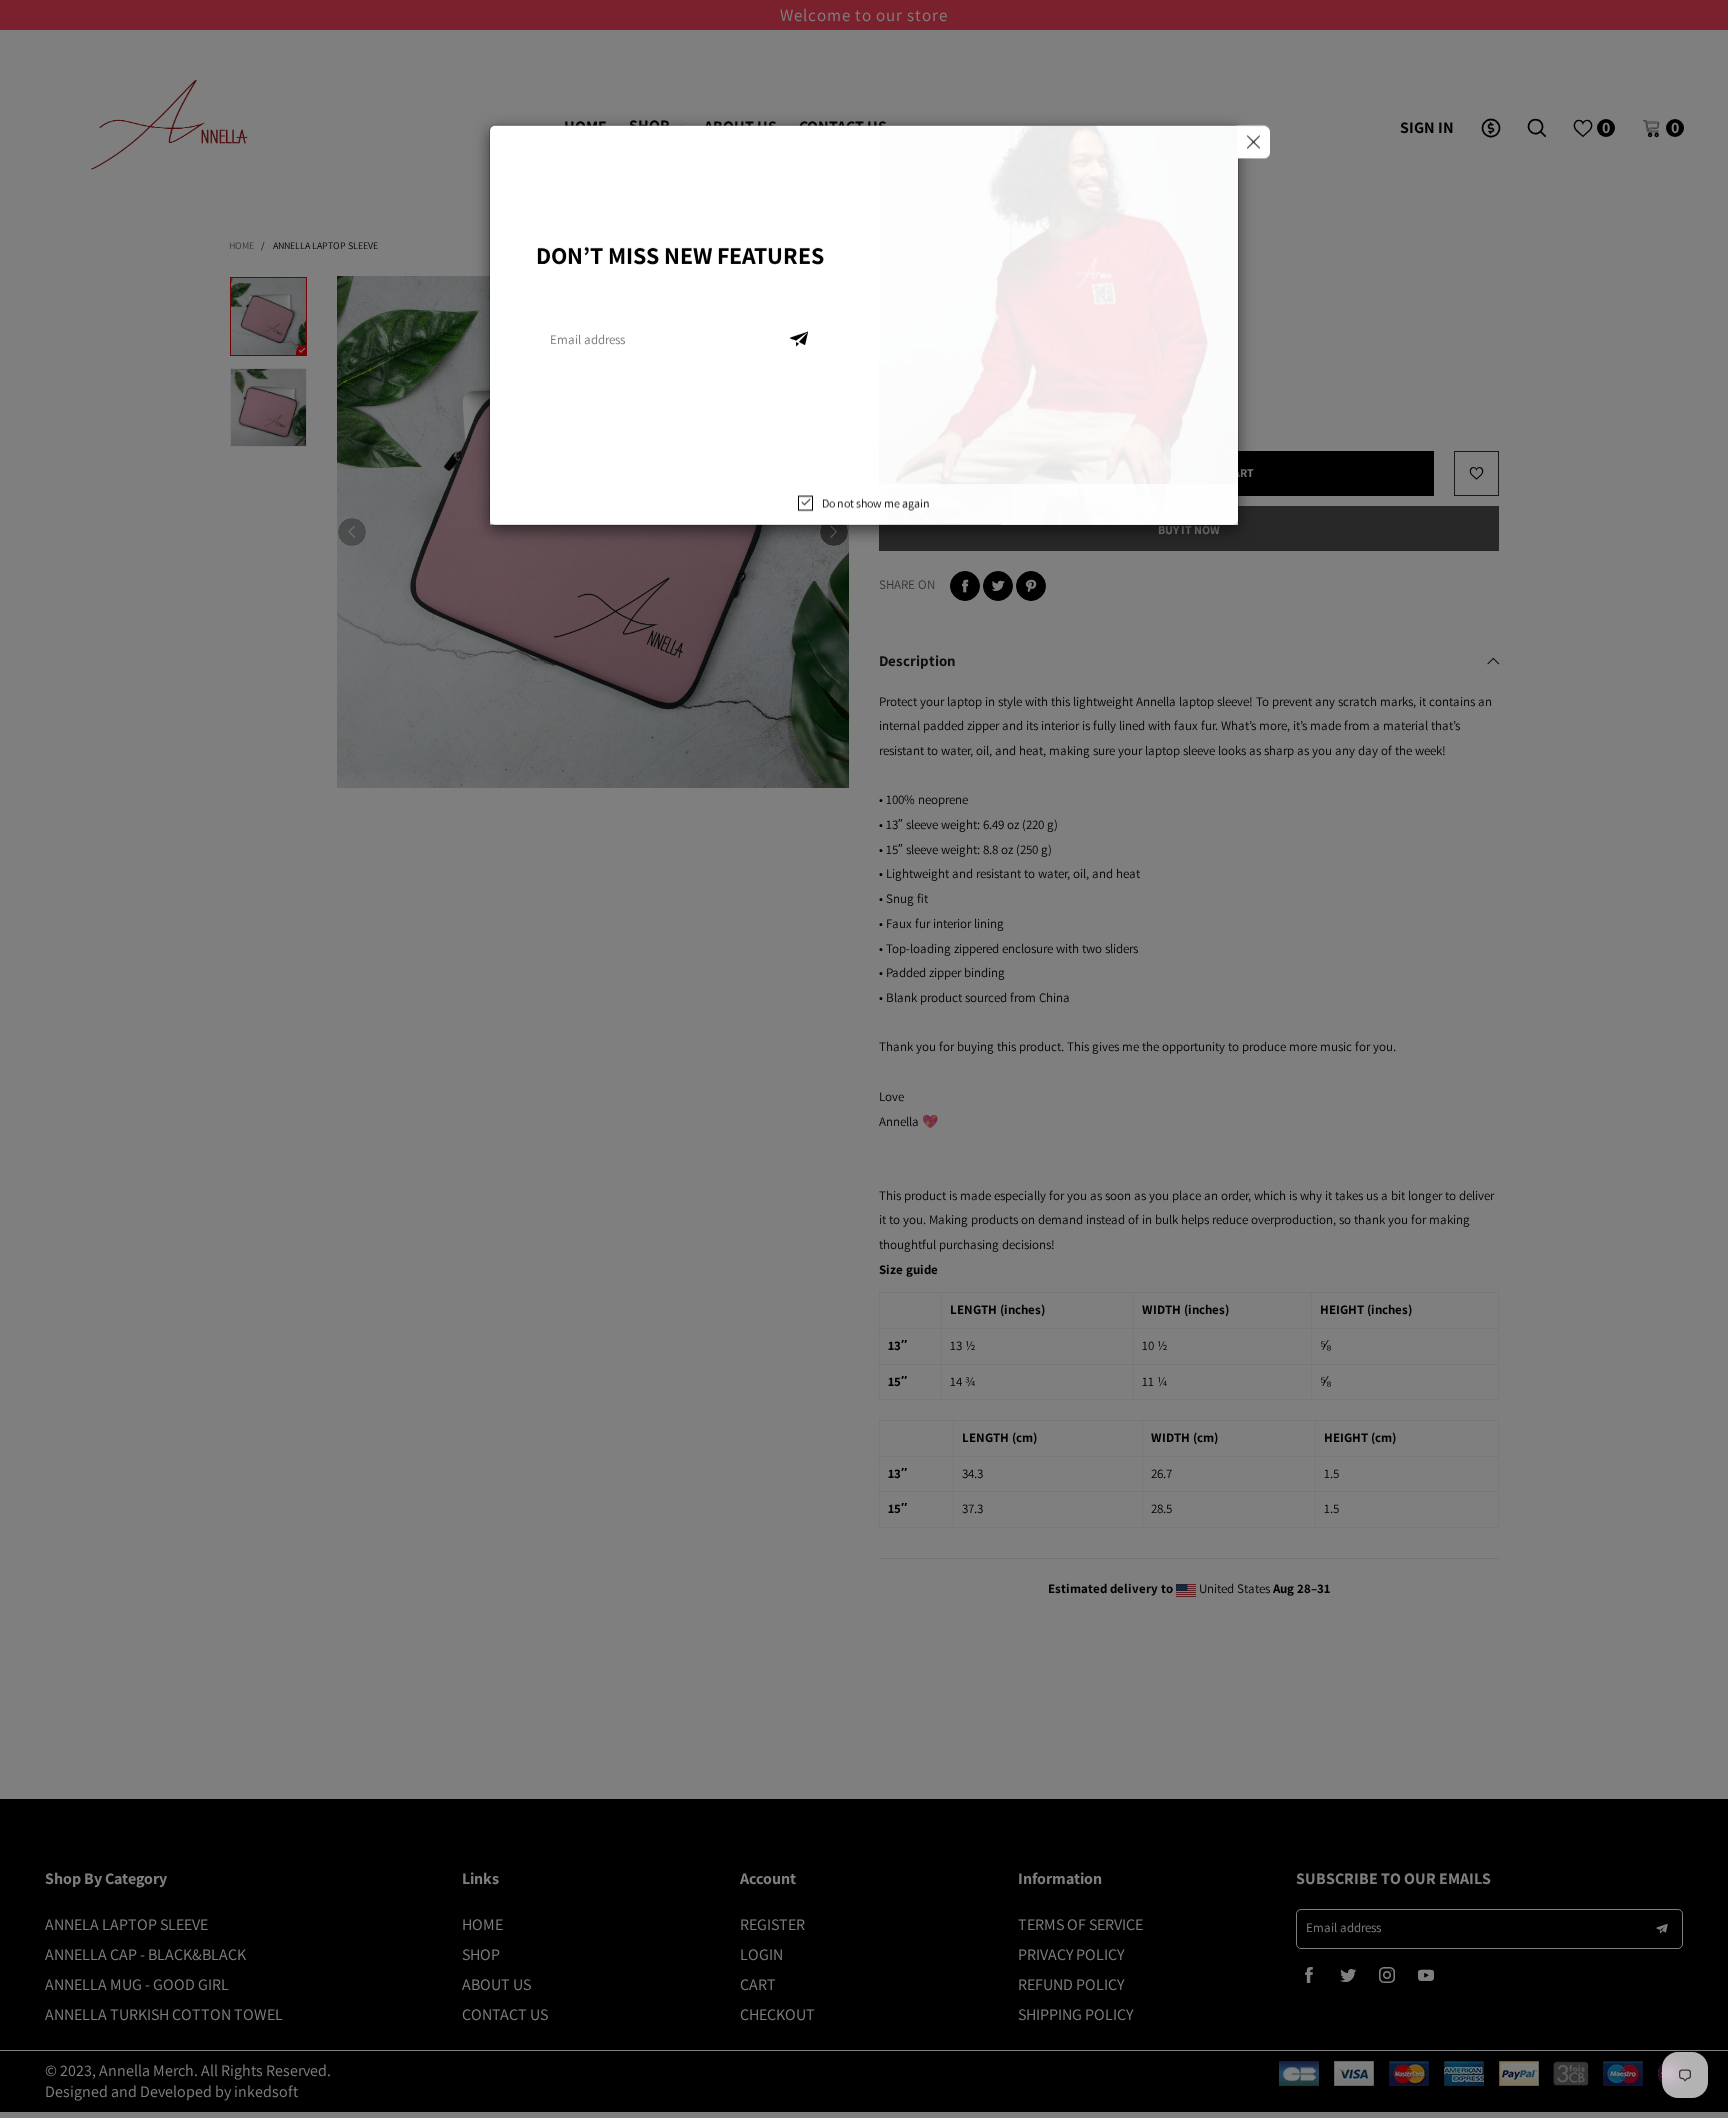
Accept (1614, 2088)
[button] (799, 351)
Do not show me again (876, 514)
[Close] (1253, 153)
